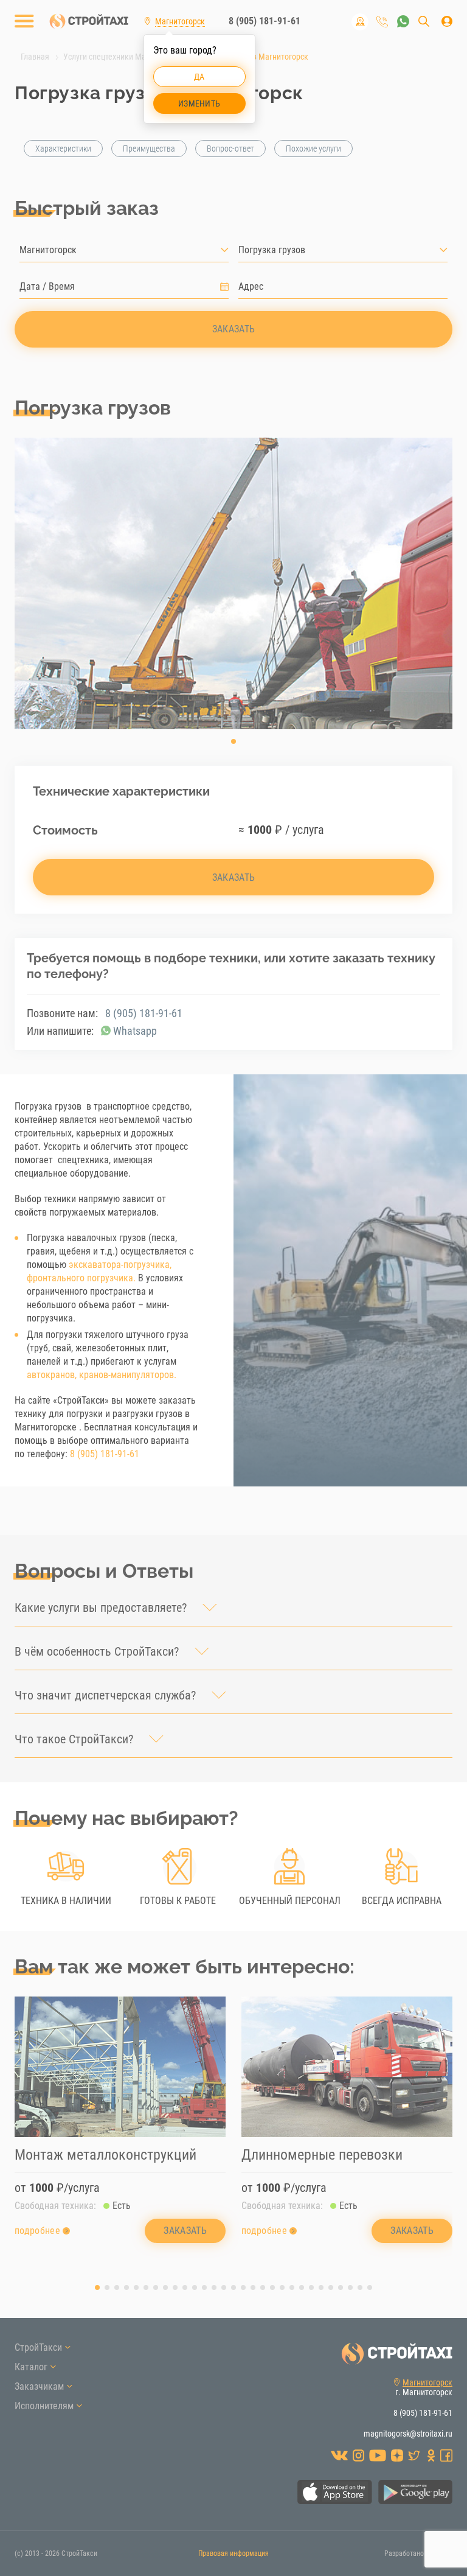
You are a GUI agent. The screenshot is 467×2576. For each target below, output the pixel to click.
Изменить (199, 103)
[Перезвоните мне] (382, 22)
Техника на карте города (360, 22)
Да (199, 77)
